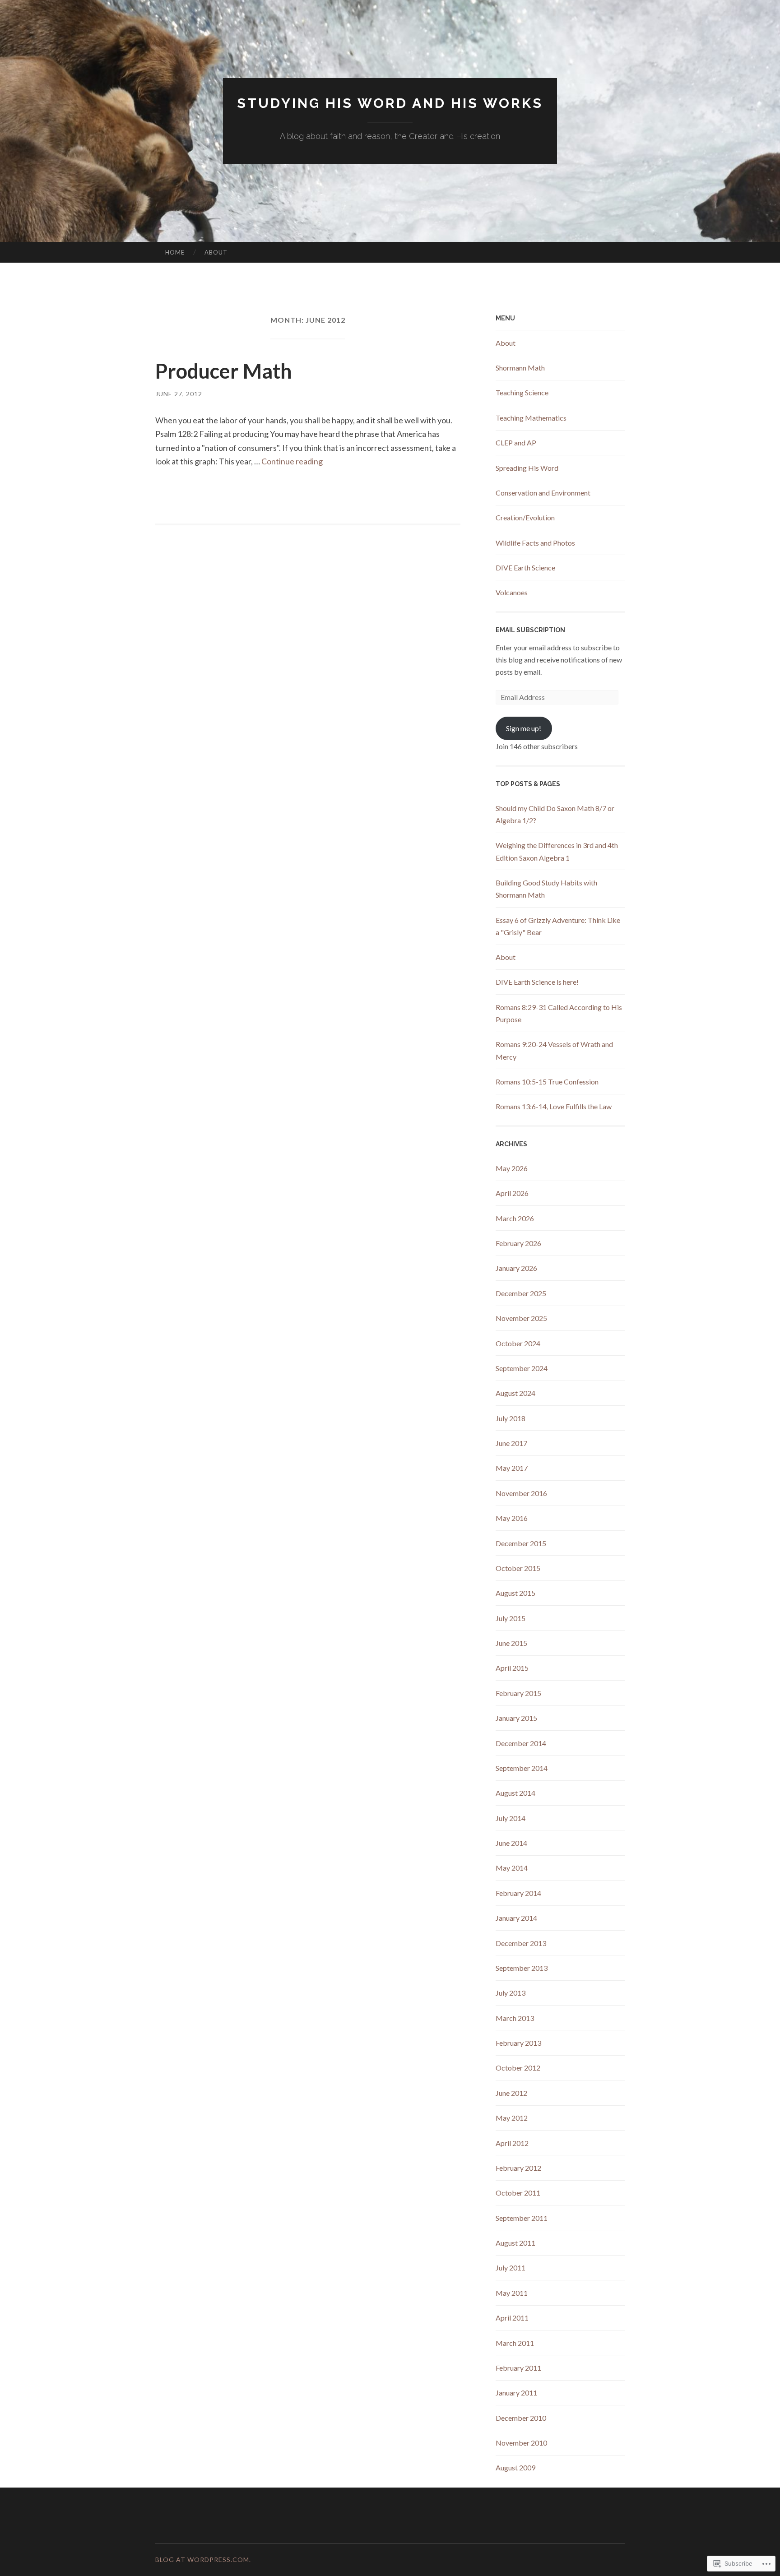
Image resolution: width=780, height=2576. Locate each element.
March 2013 (515, 2018)
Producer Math (224, 371)
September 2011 (522, 2218)
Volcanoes (512, 592)
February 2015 (518, 1693)
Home (175, 252)
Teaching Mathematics (531, 418)
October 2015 (518, 1568)
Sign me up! (524, 728)
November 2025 (521, 1318)
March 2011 (515, 2343)
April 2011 (512, 2318)
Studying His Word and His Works (390, 103)
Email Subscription (530, 630)
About (216, 252)
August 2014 (515, 1793)
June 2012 (511, 2093)
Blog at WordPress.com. (203, 2560)
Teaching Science (522, 392)
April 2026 (512, 1193)
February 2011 (518, 2368)
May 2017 (512, 1468)
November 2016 (521, 1493)
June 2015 (511, 1643)
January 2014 (516, 1918)
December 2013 (521, 1943)
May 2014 (512, 1868)
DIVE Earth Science (525, 568)
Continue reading (292, 461)
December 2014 (521, 1743)
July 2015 (511, 1618)
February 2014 (518, 1893)
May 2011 (512, 2293)
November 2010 (521, 2443)
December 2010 (521, 2418)
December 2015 (521, 1543)
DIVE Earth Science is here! (537, 982)
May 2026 (512, 1168)
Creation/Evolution (525, 517)
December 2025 (521, 1293)
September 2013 (522, 1968)
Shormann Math (520, 368)
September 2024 (522, 1368)
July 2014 (511, 1818)
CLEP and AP (516, 442)
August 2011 (515, 2243)
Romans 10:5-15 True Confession (547, 1082)
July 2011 (511, 2268)
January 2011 (516, 2393)
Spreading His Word (527, 468)
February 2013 (518, 2043)
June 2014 (511, 1843)
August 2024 (515, 1393)
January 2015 (516, 1718)
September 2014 (522, 1768)
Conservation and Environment (543, 493)
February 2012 (518, 2168)
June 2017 (511, 1443)
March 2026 (515, 1218)
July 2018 (511, 1418)
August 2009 (515, 2467)
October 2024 (518, 1343)
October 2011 (518, 2193)
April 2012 (512, 2143)
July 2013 (511, 1993)
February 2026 (518, 1243)
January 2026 (516, 1268)
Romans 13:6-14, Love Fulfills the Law (554, 1106)
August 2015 (515, 1593)
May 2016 (512, 1518)
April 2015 (512, 1668)
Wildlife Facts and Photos (535, 543)
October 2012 (518, 2068)
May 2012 (512, 2118)
